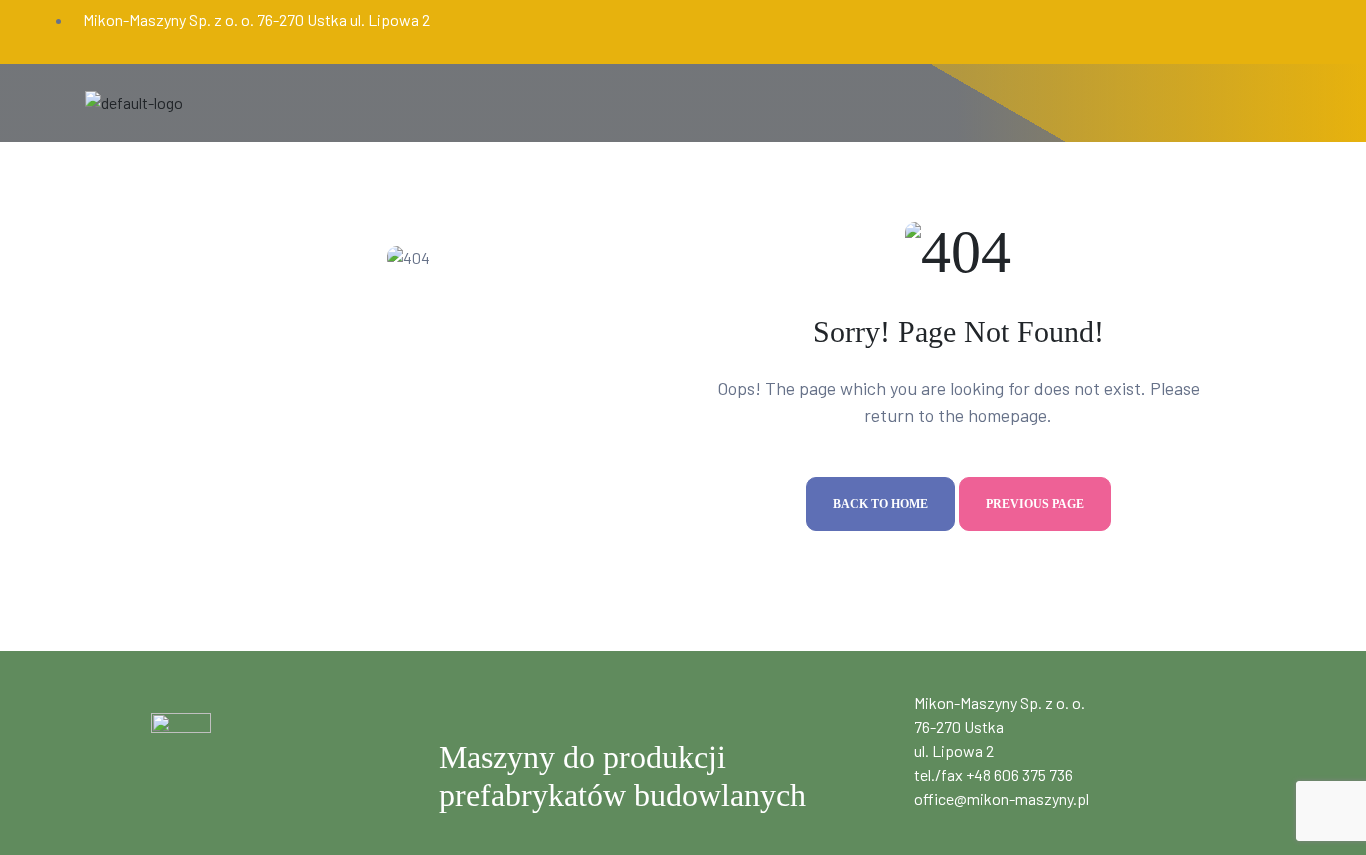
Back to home (880, 504)
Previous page (1035, 504)
